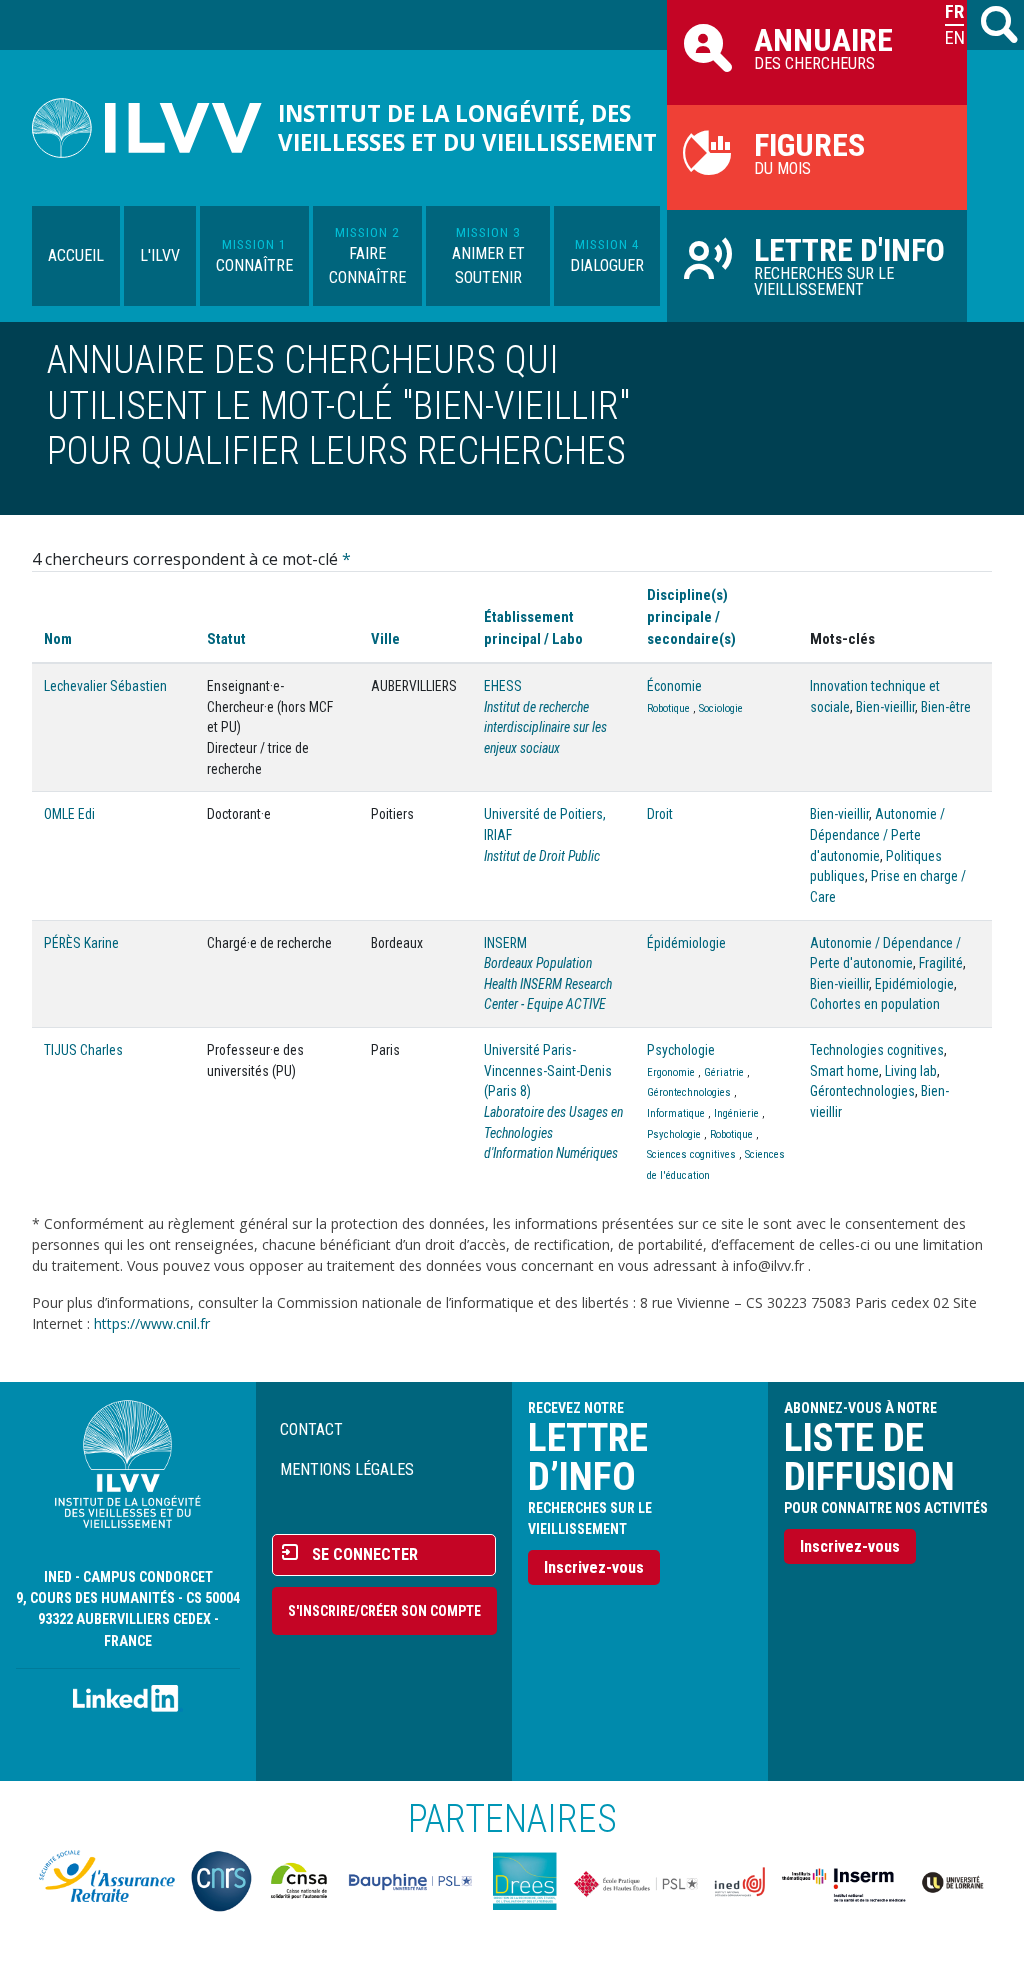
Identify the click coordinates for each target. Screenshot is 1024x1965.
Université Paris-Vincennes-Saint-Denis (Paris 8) (548, 1070)
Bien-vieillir (885, 707)
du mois (809, 152)
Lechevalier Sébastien (105, 686)
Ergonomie (671, 1072)
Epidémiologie (914, 984)
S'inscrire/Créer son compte (384, 1611)
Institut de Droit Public (542, 856)
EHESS (503, 686)
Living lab (911, 1071)
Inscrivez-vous (594, 1567)
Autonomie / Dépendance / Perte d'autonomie (877, 834)
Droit (660, 814)
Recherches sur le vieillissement (849, 265)
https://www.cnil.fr (152, 1323)
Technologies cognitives (877, 1050)
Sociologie (721, 708)
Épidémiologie (686, 943)
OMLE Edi (69, 814)
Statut (226, 639)
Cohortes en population (875, 1004)
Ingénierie (736, 1113)
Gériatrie (724, 1072)
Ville (385, 639)
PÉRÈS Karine (81, 943)
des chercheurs (823, 47)
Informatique (676, 1113)
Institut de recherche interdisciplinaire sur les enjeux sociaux (545, 727)
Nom (58, 639)
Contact (311, 1429)
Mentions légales (347, 1469)
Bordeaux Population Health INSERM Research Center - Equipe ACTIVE (548, 983)
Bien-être (946, 707)
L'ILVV (160, 255)
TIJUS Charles (83, 1050)
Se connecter (365, 1554)
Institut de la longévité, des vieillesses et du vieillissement (467, 128)
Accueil (76, 255)
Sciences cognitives (691, 1154)
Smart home (844, 1071)
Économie (674, 686)
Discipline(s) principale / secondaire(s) (691, 617)
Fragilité (941, 963)
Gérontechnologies (689, 1092)
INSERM (505, 943)
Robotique (668, 708)
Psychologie (681, 1050)
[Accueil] (155, 128)
